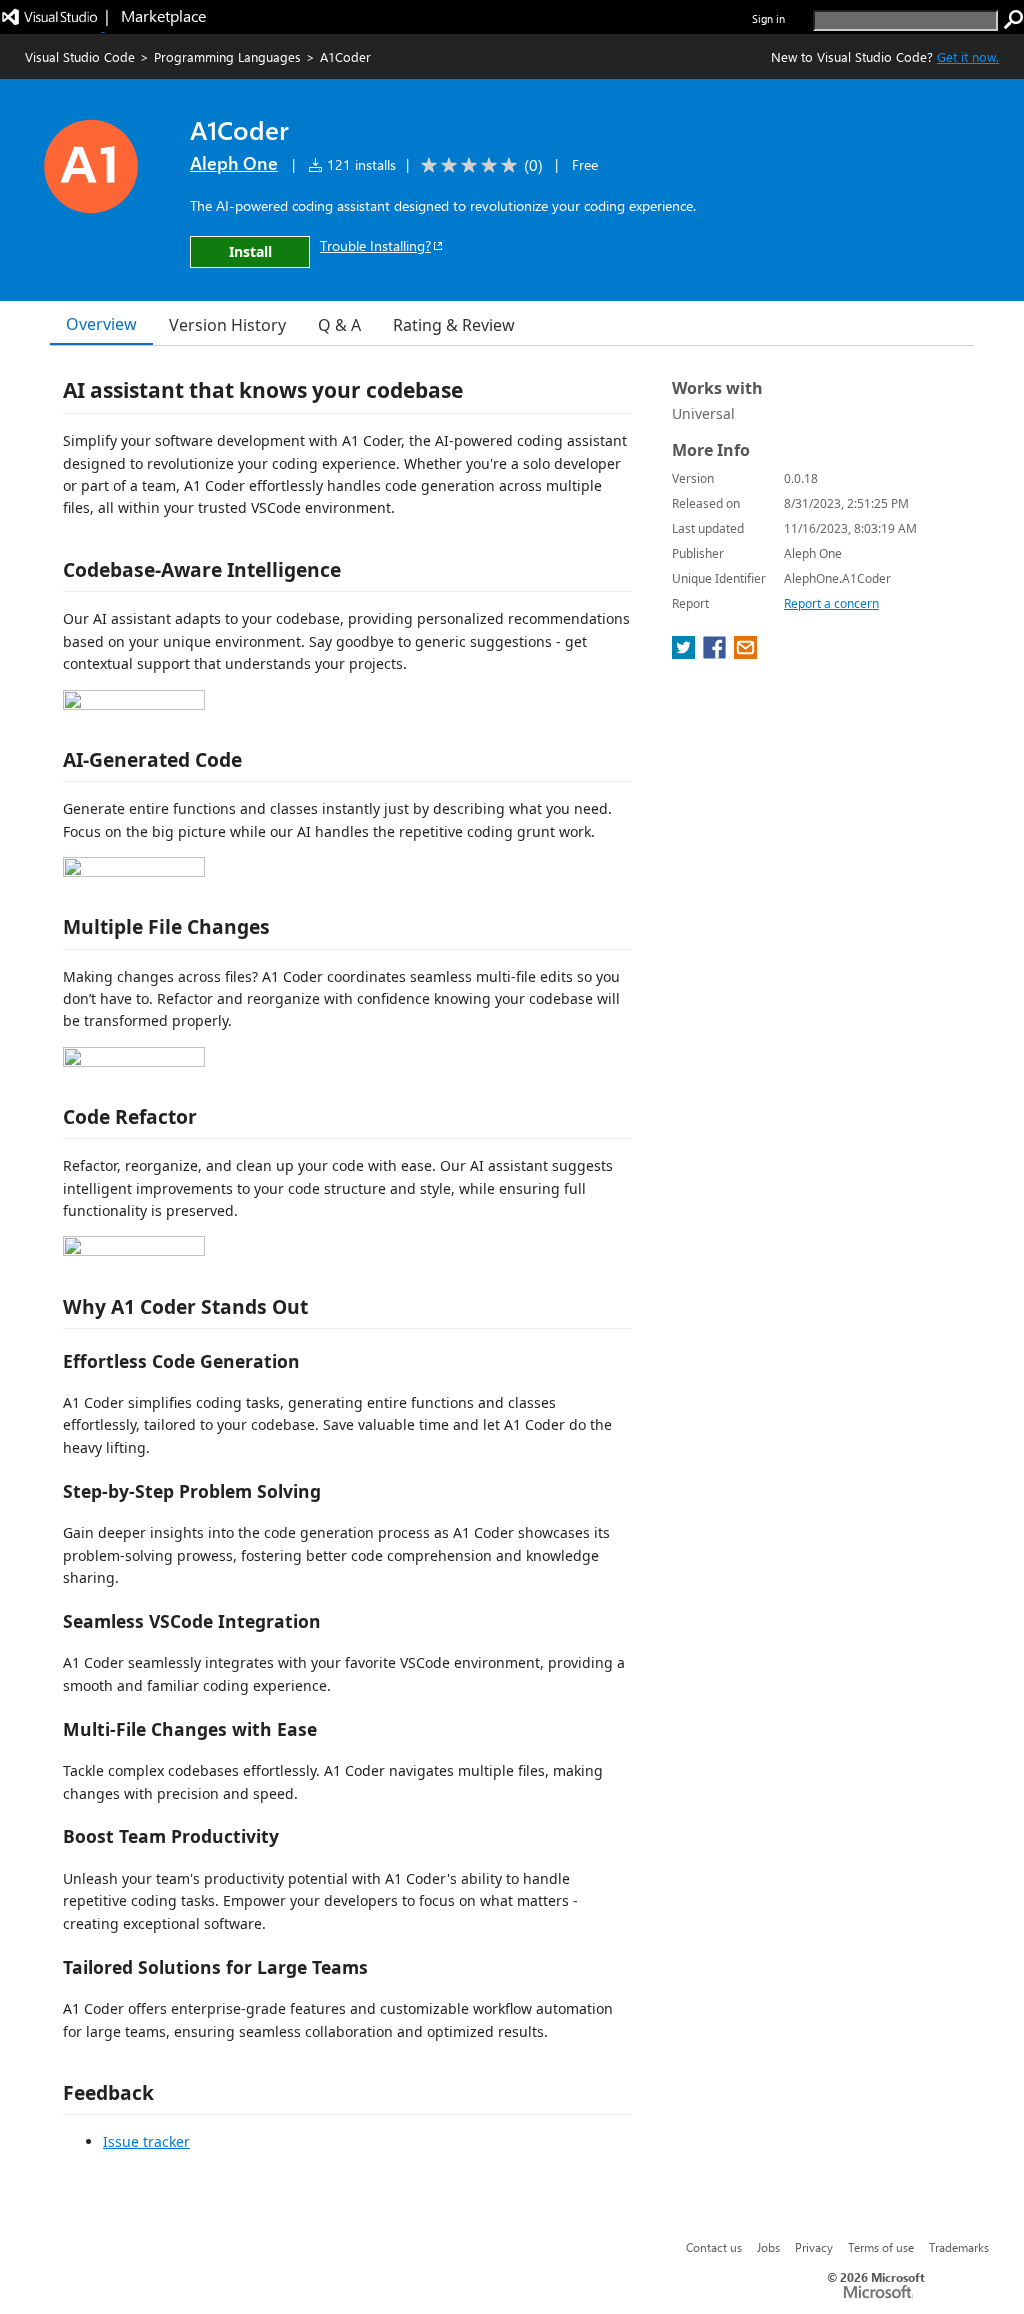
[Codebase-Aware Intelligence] (205, 704)
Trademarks (959, 2247)
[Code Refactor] (205, 1250)
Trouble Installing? (375, 245)
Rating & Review (454, 325)
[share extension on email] (745, 653)
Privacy (814, 2247)
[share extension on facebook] (716, 653)
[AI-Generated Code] (205, 871)
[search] (1014, 20)
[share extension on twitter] (685, 653)
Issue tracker (146, 2141)
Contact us (714, 2247)
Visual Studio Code (80, 56)
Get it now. (968, 56)
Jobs (768, 2247)
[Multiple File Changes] (205, 1061)
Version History (227, 325)
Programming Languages (227, 56)
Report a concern (831, 603)
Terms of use (881, 2247)
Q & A (339, 325)
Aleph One (234, 163)
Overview (101, 324)
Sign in (768, 18)
